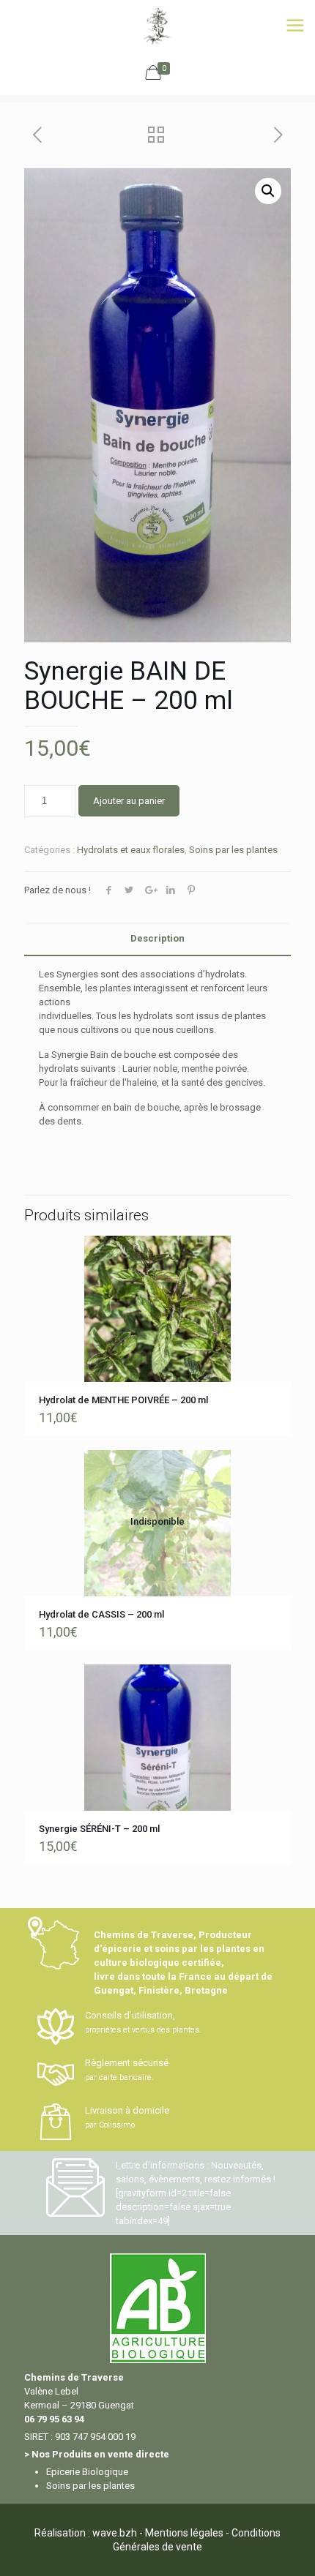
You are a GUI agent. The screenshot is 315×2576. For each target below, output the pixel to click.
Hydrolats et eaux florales (131, 850)
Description (157, 938)
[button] (268, 191)
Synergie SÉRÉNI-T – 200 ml (99, 1829)
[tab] (157, 939)
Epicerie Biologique (87, 2472)
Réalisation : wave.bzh (86, 2533)
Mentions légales (184, 2533)
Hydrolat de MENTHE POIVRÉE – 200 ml (123, 1400)
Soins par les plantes (233, 850)
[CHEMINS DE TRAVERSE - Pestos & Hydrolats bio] (157, 26)
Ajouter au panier (129, 801)
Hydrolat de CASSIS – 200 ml (101, 1614)
